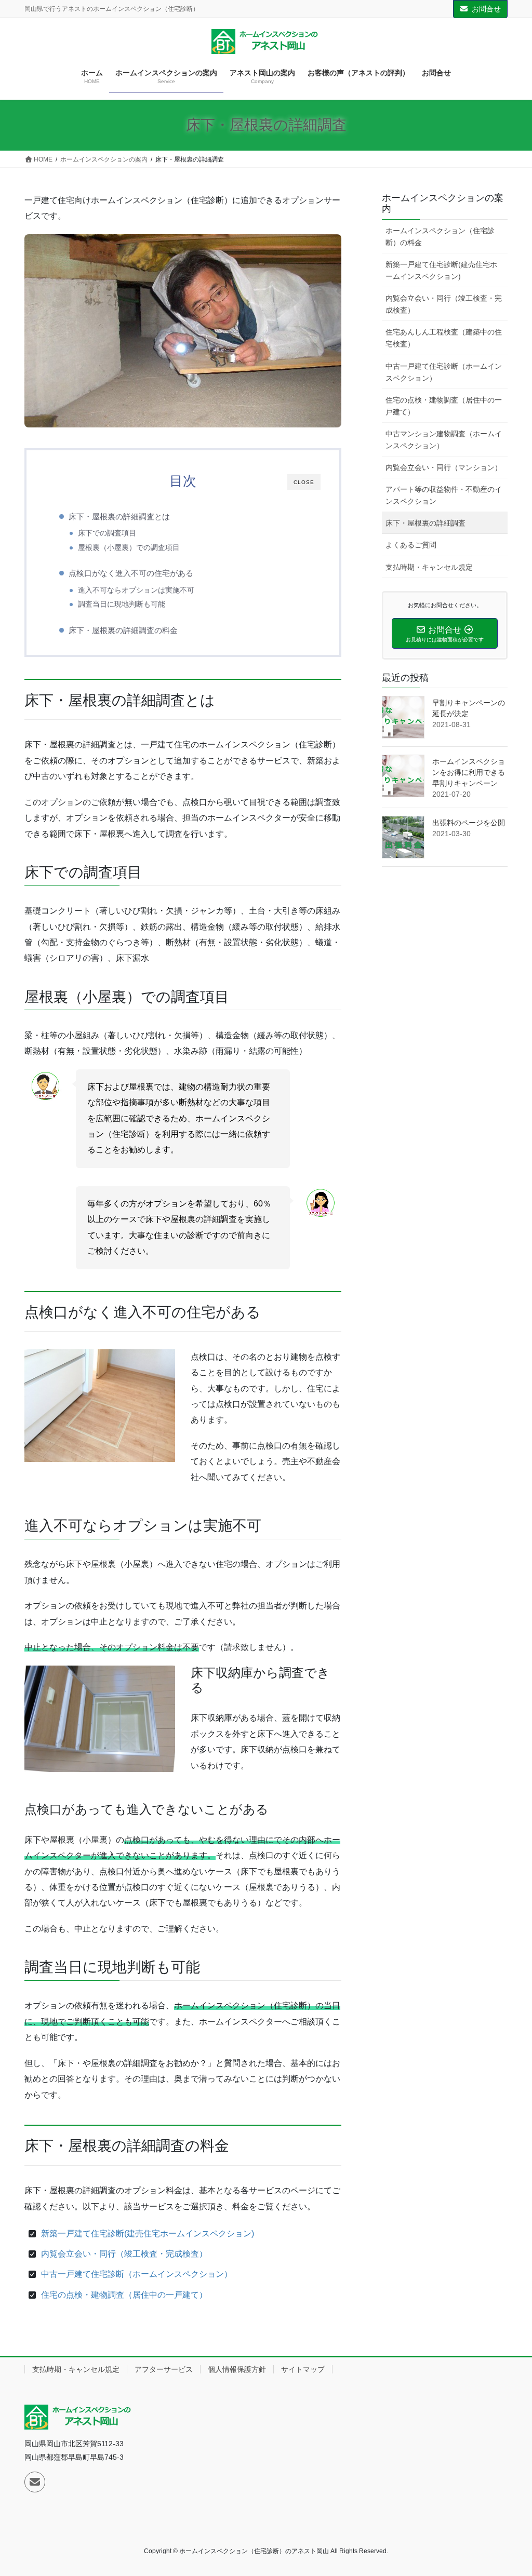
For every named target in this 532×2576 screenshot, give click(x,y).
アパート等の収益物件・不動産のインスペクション (444, 495)
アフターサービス (164, 2369)
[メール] (35, 2482)
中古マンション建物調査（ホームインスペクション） (444, 440)
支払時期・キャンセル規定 (429, 567)
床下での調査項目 (107, 533)
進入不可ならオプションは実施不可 (136, 590)
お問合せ (486, 9)
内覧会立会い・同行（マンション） (444, 467)
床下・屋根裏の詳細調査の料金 (123, 630)
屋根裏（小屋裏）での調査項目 (129, 548)
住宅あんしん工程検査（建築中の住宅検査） (444, 338)
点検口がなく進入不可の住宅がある (131, 573)
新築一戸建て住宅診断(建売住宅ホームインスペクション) (148, 2233)
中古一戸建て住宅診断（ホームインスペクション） (137, 2274)
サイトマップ (303, 2369)
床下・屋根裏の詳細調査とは (119, 516)
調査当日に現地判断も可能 (122, 604)
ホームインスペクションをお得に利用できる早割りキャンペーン (469, 772)
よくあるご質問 (411, 545)
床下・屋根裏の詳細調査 (425, 523)
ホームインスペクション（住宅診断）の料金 (440, 237)
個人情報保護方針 (237, 2369)
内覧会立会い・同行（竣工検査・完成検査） (124, 2254)
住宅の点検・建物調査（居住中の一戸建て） (124, 2295)
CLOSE (304, 482)
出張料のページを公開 (469, 823)
